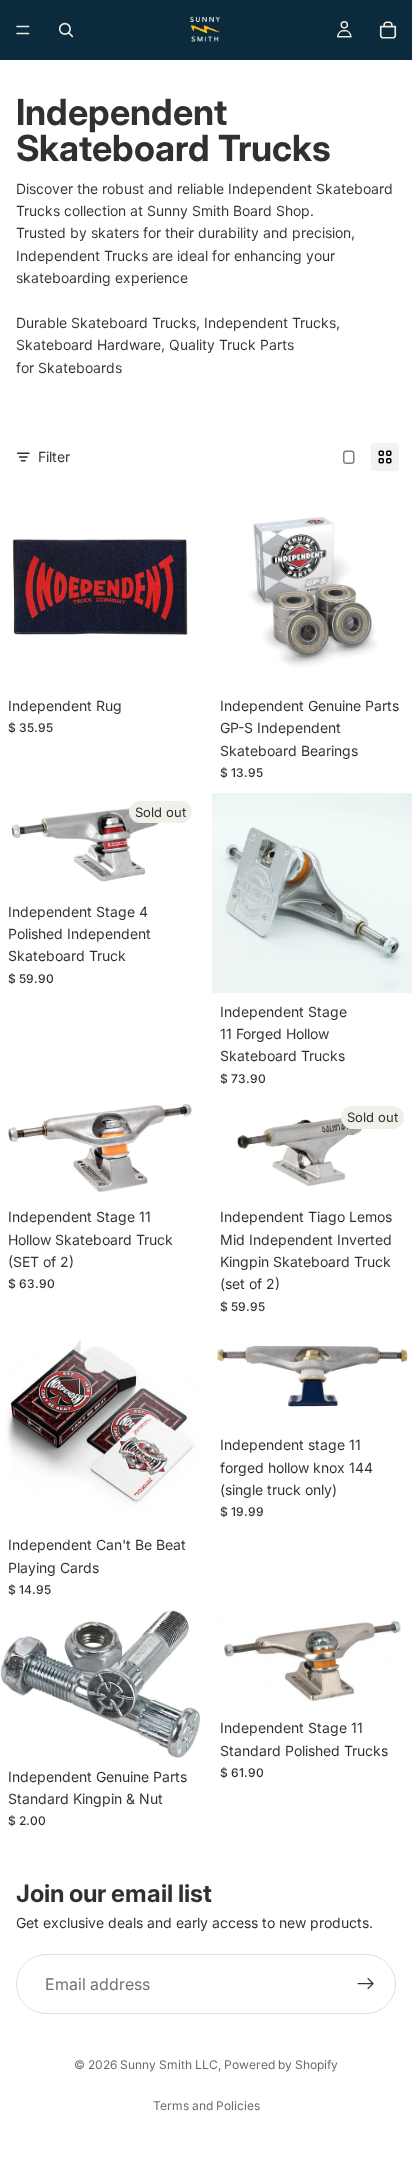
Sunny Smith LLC (169, 2064)
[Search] (66, 30)
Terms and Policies (206, 2105)
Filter (54, 456)
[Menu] (23, 30)
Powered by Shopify (281, 2064)
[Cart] (388, 30)
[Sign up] (366, 1984)
